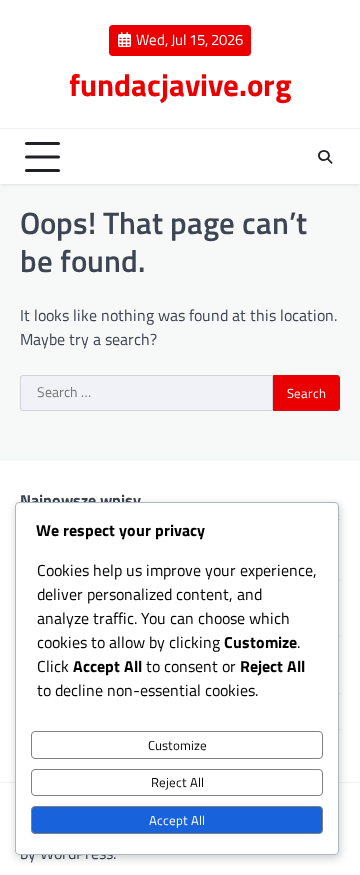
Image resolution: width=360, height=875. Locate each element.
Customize (177, 745)
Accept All (177, 820)
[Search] (325, 157)
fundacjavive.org (180, 84)
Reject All (177, 782)
